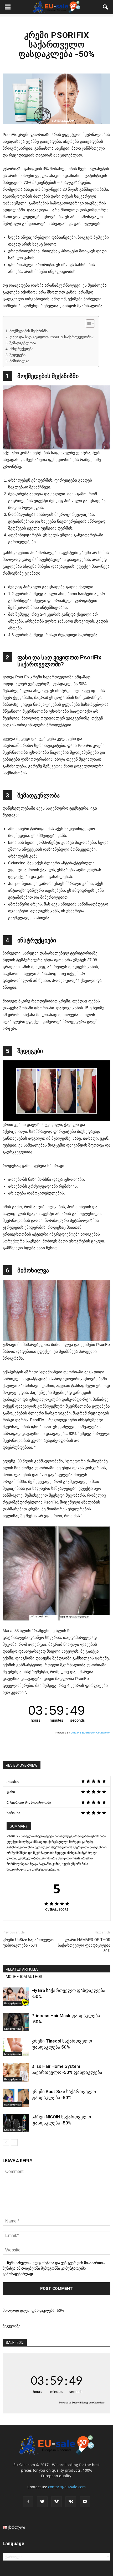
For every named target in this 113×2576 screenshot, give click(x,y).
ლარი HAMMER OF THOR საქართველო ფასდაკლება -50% (84, 1945)
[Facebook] (28, 2502)
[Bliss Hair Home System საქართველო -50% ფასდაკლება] (16, 2072)
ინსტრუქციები (21, 349)
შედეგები (17, 355)
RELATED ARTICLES (22, 1969)
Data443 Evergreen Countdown (91, 1733)
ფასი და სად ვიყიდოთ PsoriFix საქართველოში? (52, 337)
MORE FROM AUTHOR (24, 1977)
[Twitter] (42, 2502)
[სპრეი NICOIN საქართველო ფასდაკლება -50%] (16, 2123)
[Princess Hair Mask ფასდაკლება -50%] (16, 2022)
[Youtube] (85, 2502)
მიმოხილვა (19, 361)
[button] (106, 7)
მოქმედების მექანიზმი (29, 331)
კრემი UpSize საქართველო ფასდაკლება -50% (29, 1943)
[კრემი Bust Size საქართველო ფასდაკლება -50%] (16, 2098)
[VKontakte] (71, 2502)
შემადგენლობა (23, 343)
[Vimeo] (56, 2502)
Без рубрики (12, 2003)
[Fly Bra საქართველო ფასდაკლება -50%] (16, 1997)
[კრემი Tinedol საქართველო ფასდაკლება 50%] (16, 2047)
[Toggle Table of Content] (88, 324)
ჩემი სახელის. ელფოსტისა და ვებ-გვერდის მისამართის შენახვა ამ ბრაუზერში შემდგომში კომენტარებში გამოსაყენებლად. (54, 2268)
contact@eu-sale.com (67, 2487)
